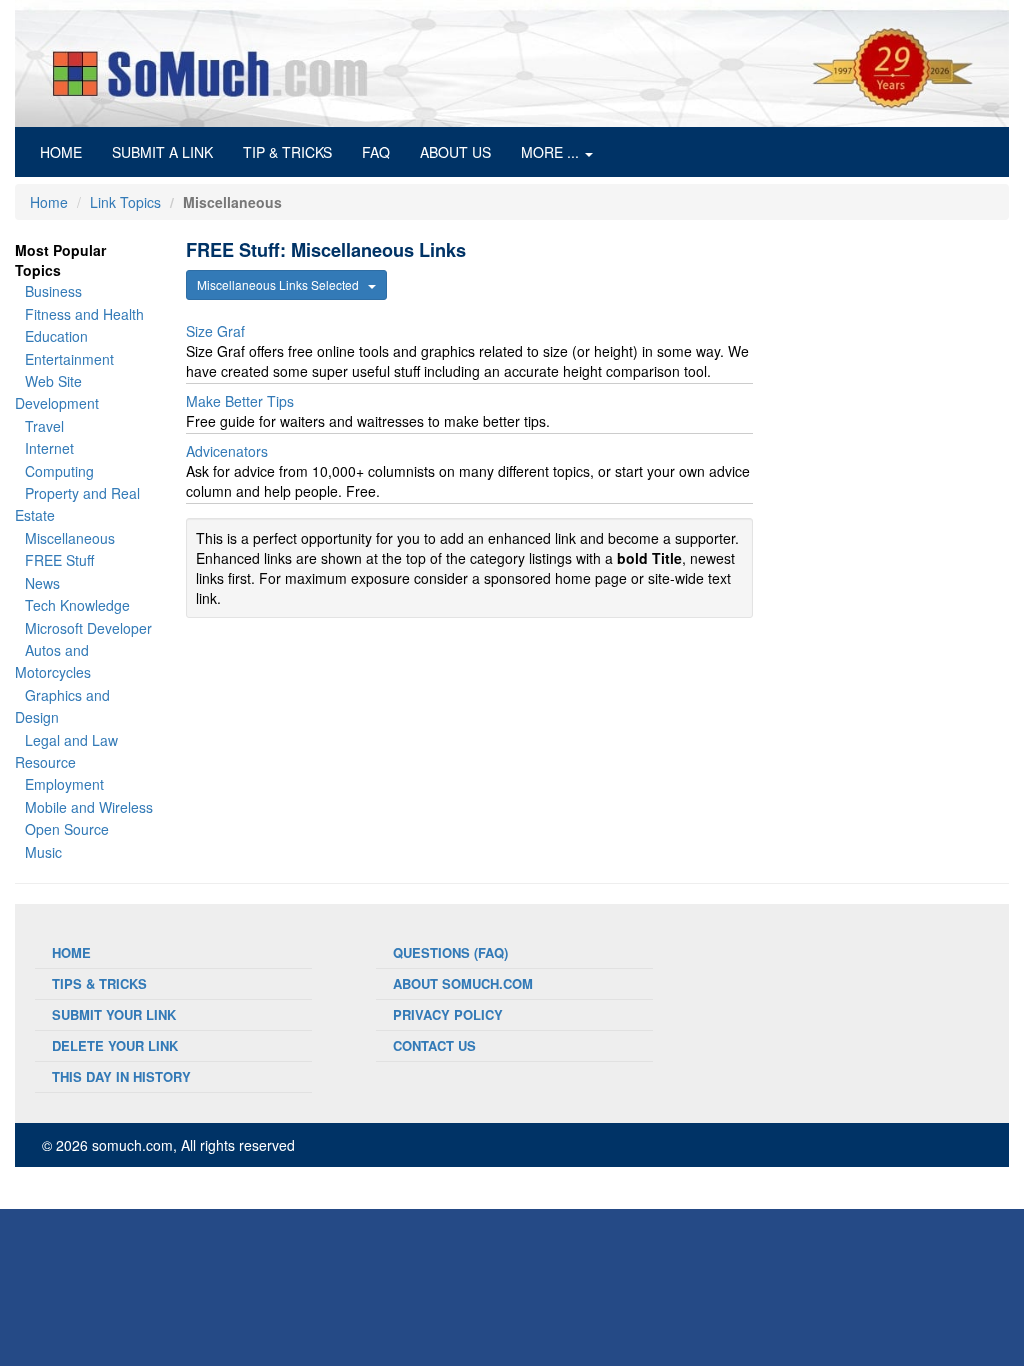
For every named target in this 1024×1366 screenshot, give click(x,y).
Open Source (67, 829)
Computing (59, 471)
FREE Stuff (59, 560)
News (42, 583)
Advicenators (227, 451)
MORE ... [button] (552, 152)
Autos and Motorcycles (53, 661)
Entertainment (69, 359)
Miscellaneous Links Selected (282, 284)
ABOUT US (455, 152)
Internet (49, 448)
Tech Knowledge (77, 605)
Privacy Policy (448, 1014)
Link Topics (125, 202)
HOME (68, 151)
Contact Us (434, 1045)
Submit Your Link (114, 1014)
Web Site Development (57, 392)
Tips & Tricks (99, 983)
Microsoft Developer (88, 628)
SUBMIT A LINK (162, 152)
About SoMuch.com (463, 983)
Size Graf (215, 331)
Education (56, 336)
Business (53, 291)
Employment (64, 784)
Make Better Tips (240, 401)
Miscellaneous (70, 538)
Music (43, 852)
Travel (44, 426)
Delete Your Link (115, 1045)
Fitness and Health (84, 314)
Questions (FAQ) (450, 952)
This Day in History (121, 1076)
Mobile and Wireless (89, 807)
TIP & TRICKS (287, 152)
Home (49, 202)
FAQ (376, 152)
